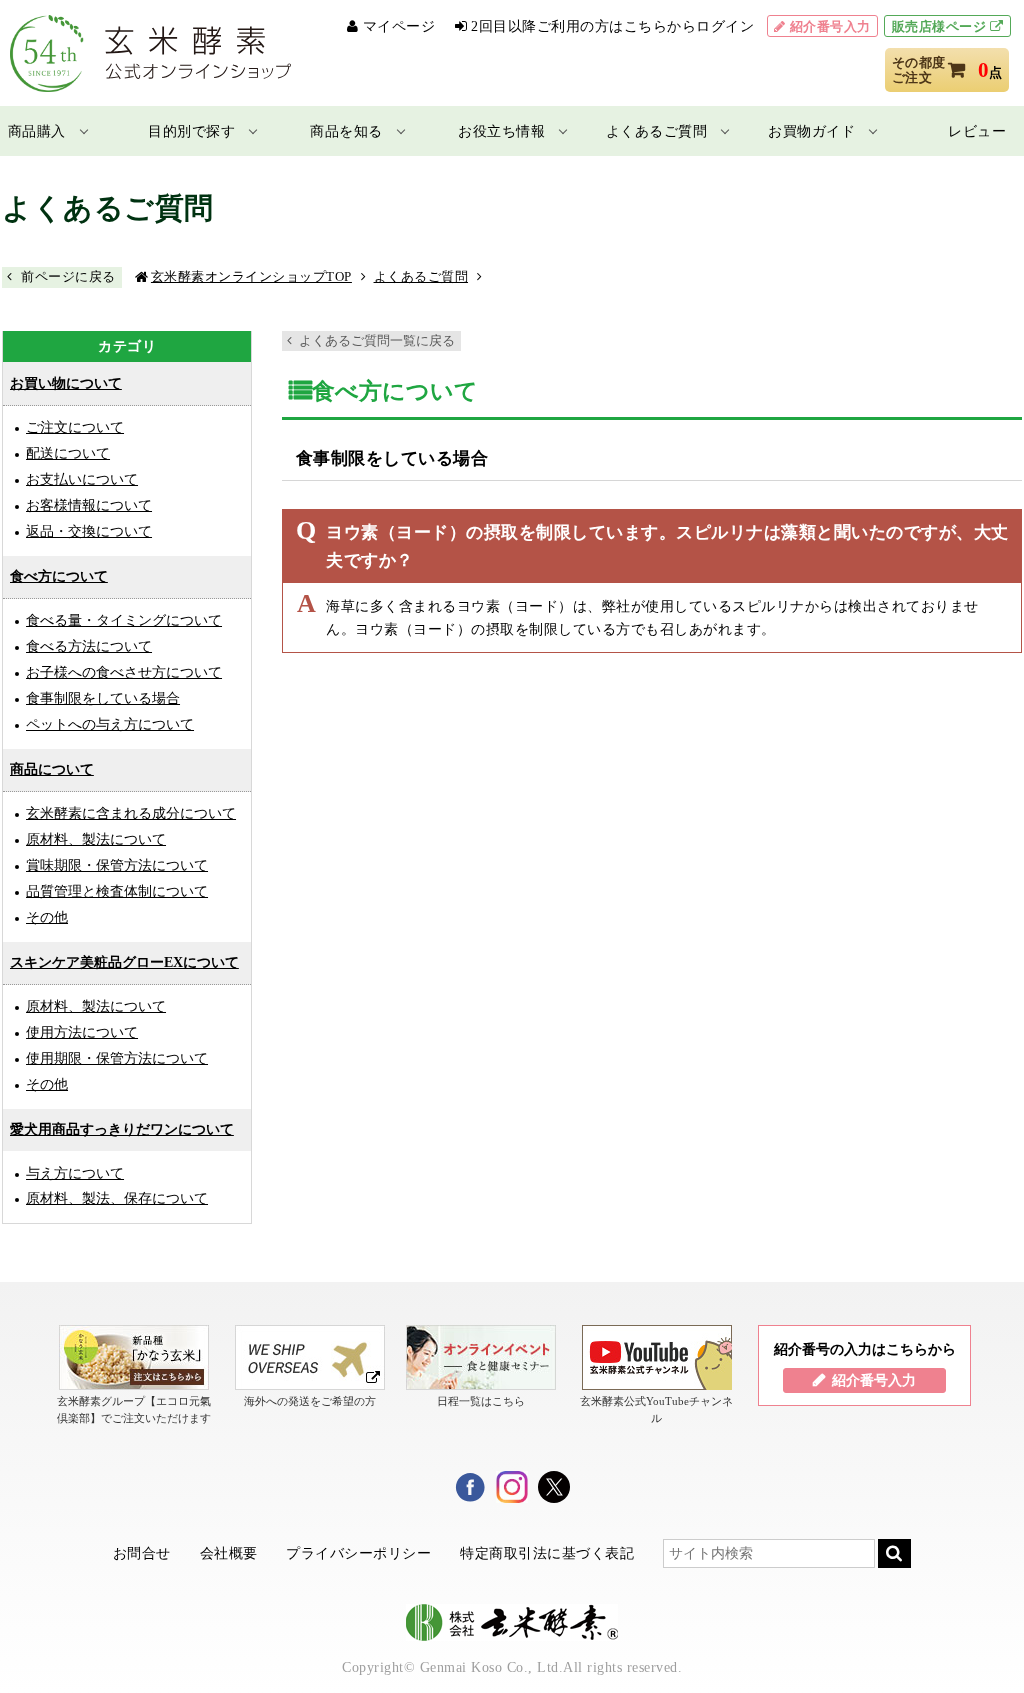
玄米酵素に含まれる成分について (131, 813)
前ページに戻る (68, 276)
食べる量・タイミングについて (124, 620)
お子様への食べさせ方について (124, 672)
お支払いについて (82, 479)
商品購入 (37, 131)
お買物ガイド (811, 131)
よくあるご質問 (657, 131)
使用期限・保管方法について (117, 1058)
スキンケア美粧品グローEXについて (124, 962)
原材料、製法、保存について (117, 1198)
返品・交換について (89, 531)
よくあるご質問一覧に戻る (377, 340)
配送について (68, 453)
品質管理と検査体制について (117, 891)
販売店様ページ (939, 26)
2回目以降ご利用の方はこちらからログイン (612, 26)
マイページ (399, 26)
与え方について (75, 1173)
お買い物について (66, 383)
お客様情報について (89, 505)
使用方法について (82, 1032)
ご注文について (75, 427)
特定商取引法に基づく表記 (547, 1553)
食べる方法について (89, 646)
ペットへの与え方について (110, 724)
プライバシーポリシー (358, 1553)
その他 (47, 917)
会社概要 (229, 1553)
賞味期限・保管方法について (117, 865)
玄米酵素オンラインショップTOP (251, 276)
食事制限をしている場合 (103, 698)
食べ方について (59, 576)
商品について (52, 769)
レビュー (977, 131)
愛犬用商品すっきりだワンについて (122, 1129)
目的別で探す (191, 131)
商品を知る (346, 131)
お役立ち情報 (501, 131)
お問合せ (142, 1553)
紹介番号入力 (830, 26)
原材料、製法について (96, 839)
